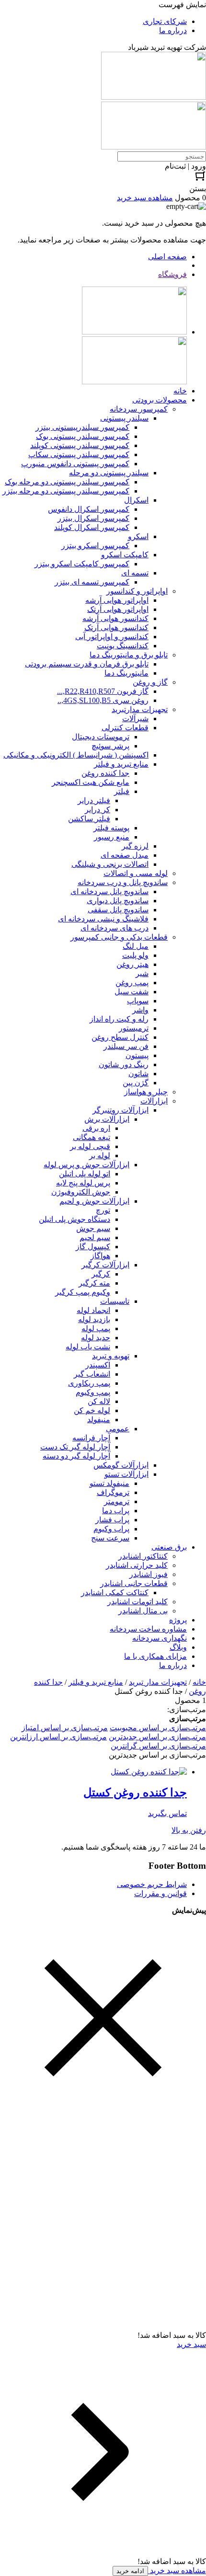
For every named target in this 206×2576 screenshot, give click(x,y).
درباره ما (173, 30)
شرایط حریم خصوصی (152, 1884)
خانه (199, 1682)
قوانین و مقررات (160, 1893)
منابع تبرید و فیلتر (96, 1682)
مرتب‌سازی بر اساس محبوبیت (158, 1728)
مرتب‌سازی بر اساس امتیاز (65, 1728)
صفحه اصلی (167, 257)
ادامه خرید (130, 2571)
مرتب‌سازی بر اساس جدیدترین (157, 1737)
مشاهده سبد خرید (177, 2570)
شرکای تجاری (165, 21)
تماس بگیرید (167, 1813)
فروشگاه (172, 274)
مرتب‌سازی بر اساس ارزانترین (58, 1737)
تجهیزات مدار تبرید (158, 1682)
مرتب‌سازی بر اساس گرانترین (158, 1746)
